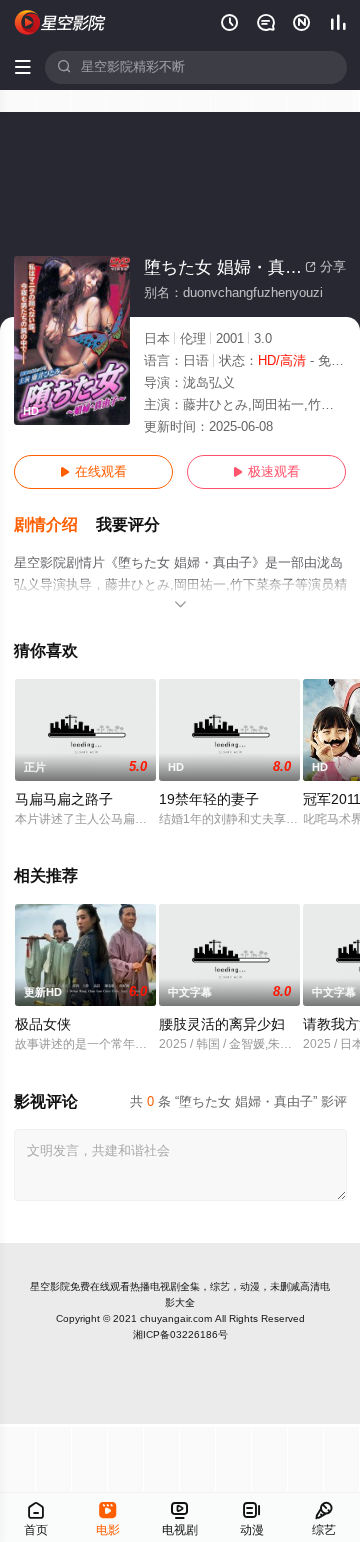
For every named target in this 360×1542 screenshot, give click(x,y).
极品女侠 (43, 1024)
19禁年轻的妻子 (209, 799)
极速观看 (266, 472)
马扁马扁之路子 (64, 799)
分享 (325, 267)
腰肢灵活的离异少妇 (222, 1024)
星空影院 (50, 1286)
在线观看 (93, 472)
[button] (55, 525)
